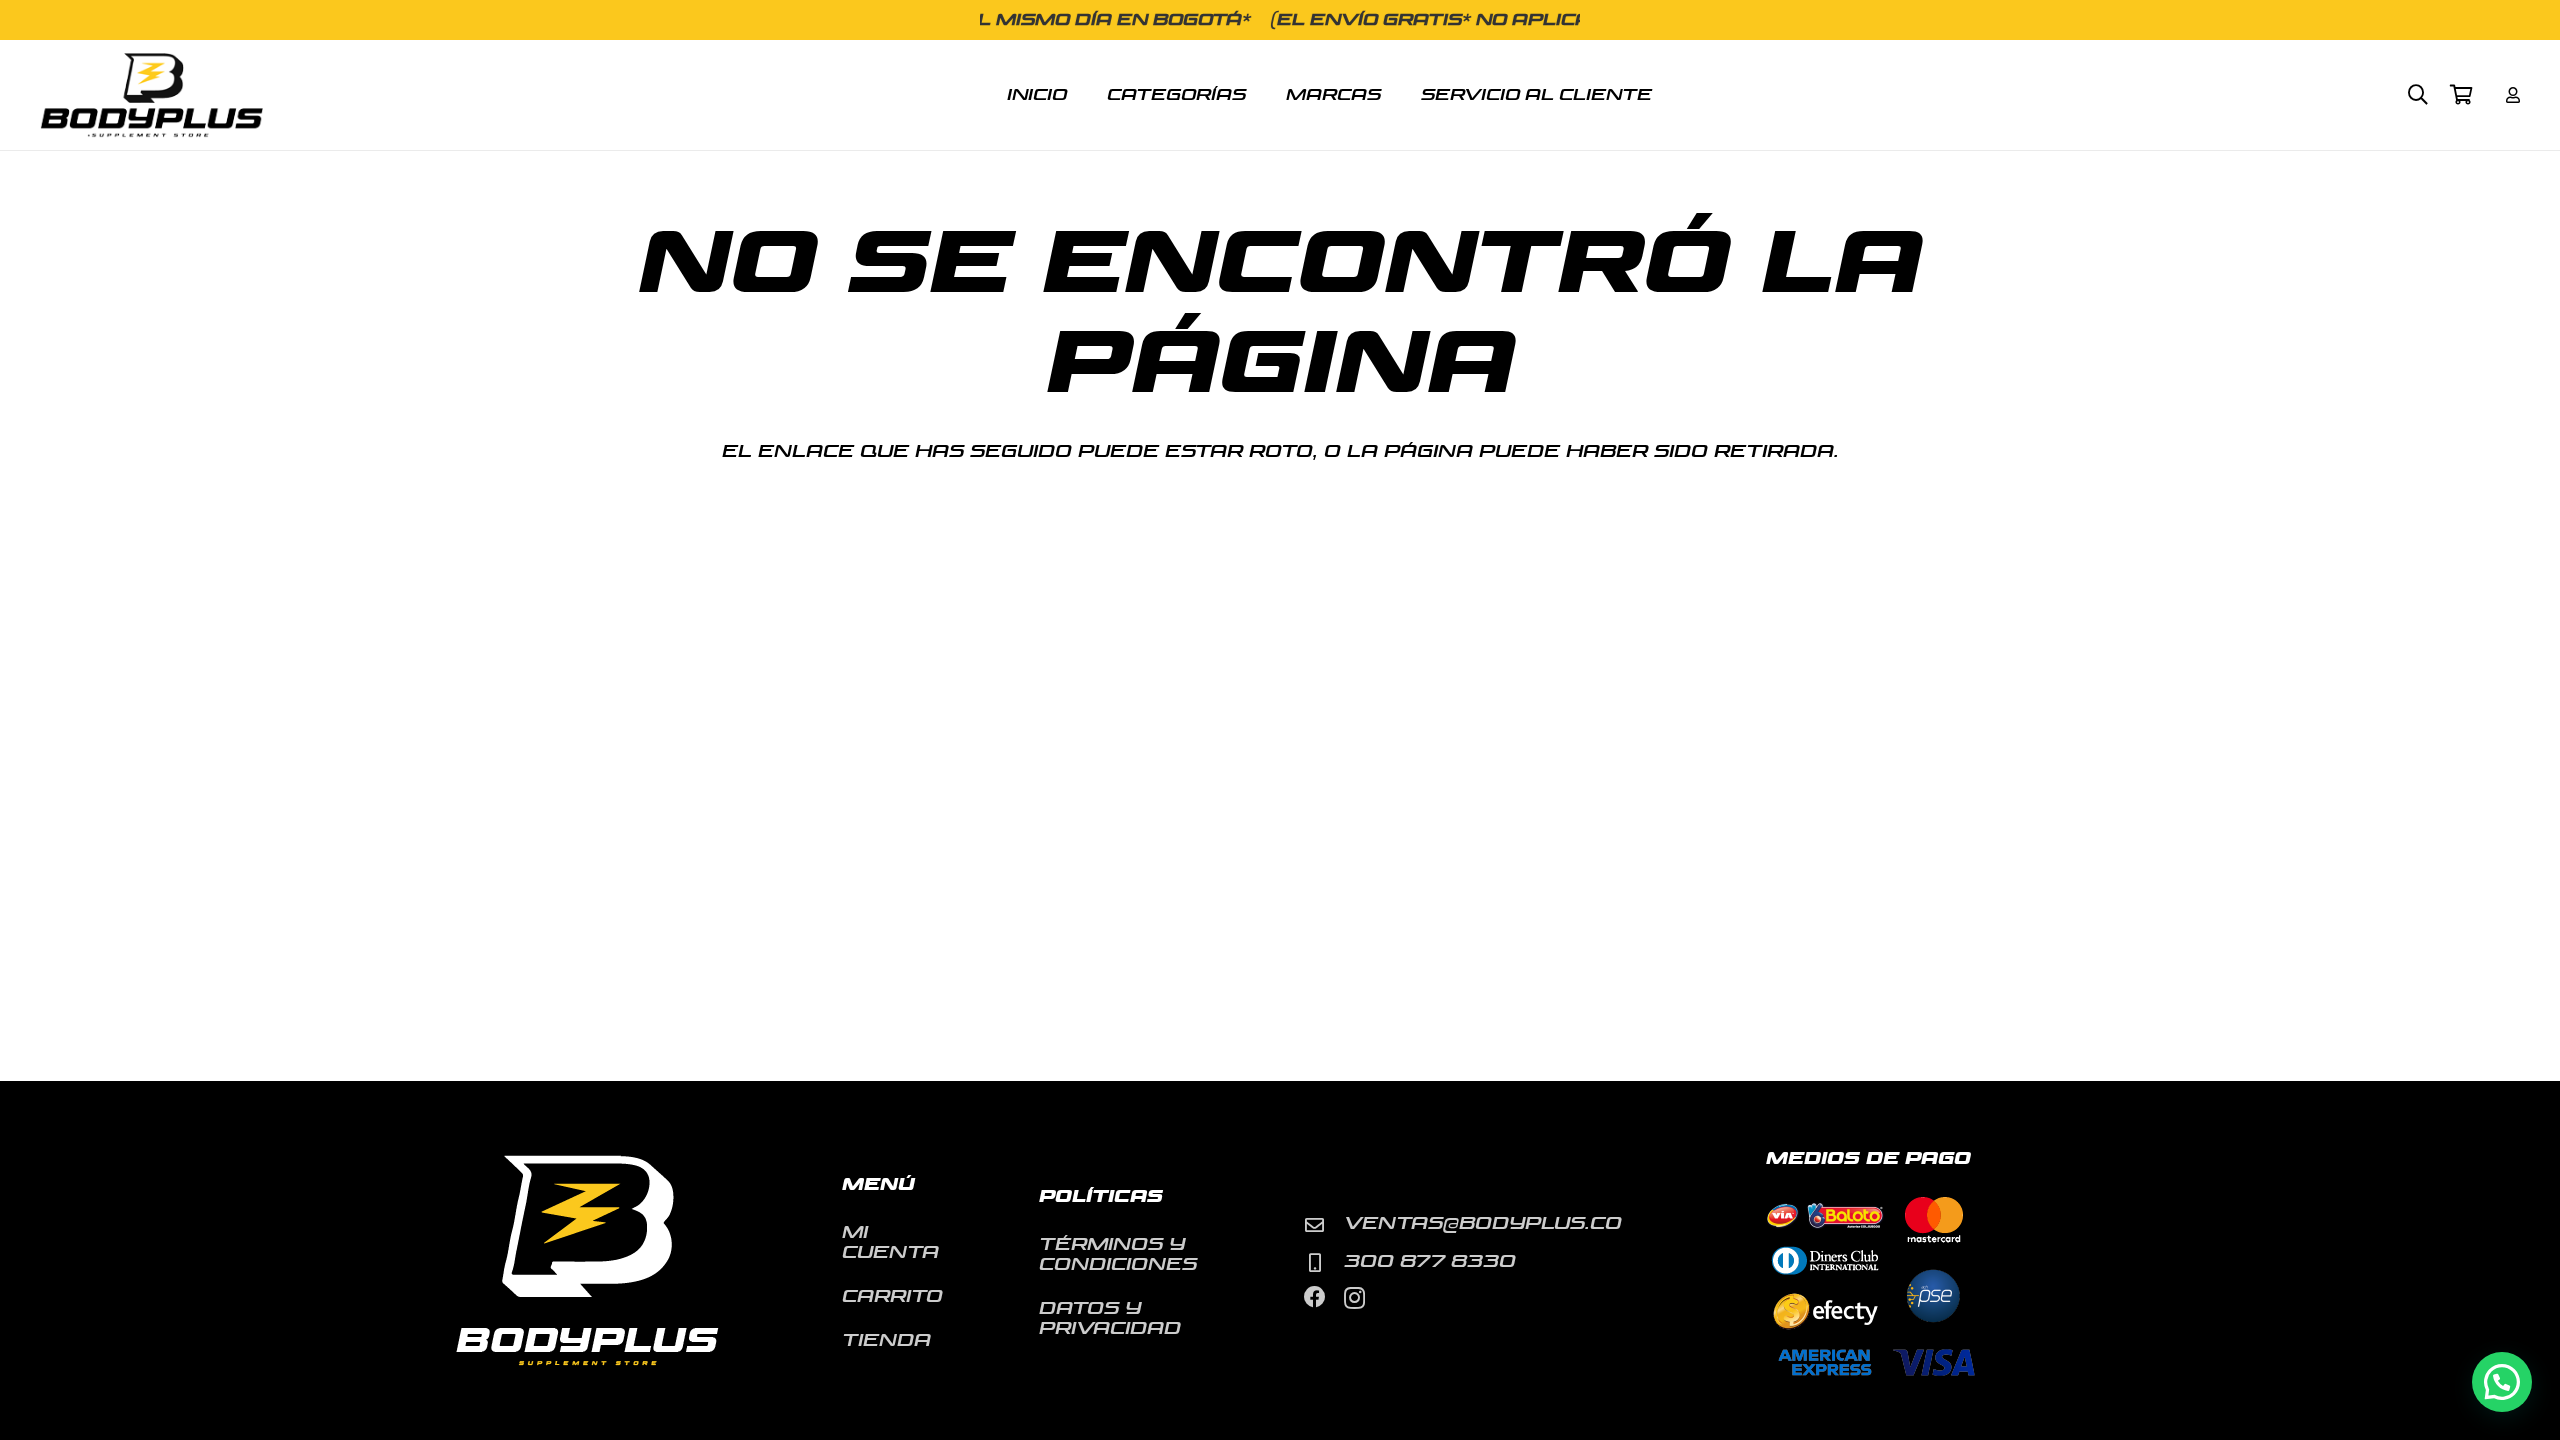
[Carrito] (2462, 95)
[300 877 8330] (1324, 1262)
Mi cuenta (890, 1242)
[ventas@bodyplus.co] (1324, 1224)
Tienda (886, 1340)
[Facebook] (1315, 1297)
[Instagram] (1354, 1298)
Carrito (892, 1296)
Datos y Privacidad (1110, 1318)
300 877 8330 (1430, 1261)
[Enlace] (2513, 94)
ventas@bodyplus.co (1483, 1223)
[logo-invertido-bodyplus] (151, 95)
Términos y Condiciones (1118, 1254)
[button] (2418, 95)
